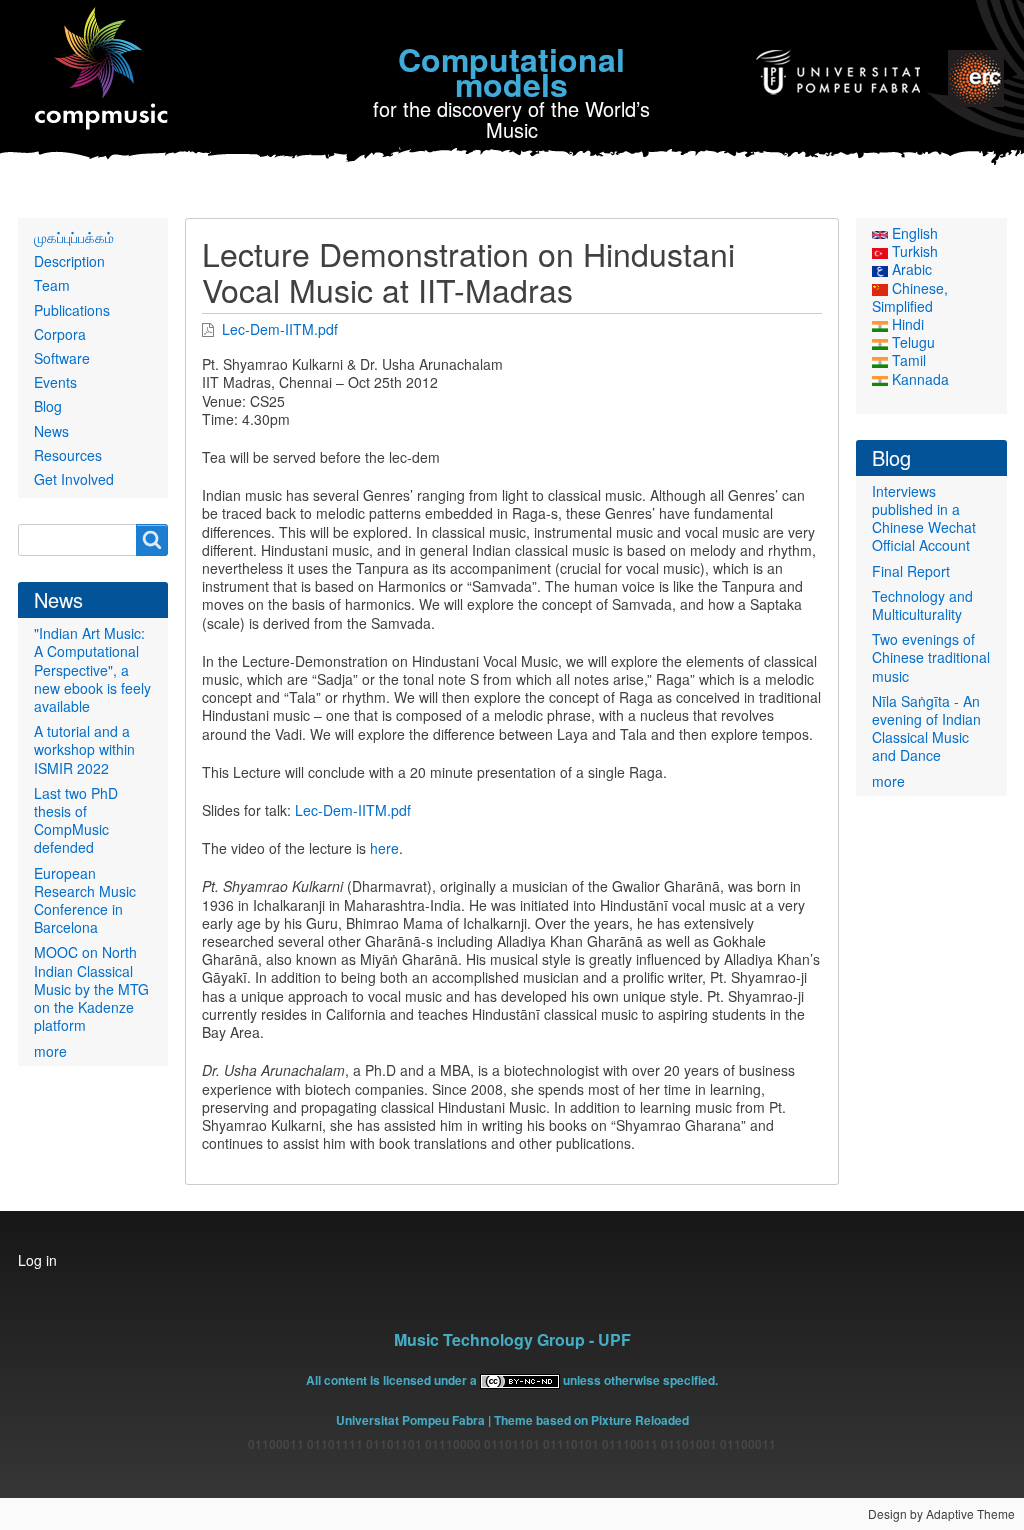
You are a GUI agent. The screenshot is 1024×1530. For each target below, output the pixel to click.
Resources (68, 455)
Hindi (906, 324)
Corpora (60, 334)
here (384, 848)
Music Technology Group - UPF (512, 1339)
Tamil (907, 360)
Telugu (911, 342)
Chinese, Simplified (910, 297)
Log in (37, 1260)
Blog (48, 406)
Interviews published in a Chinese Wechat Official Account (924, 518)
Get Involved (74, 479)
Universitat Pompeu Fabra (410, 1420)
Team (52, 285)
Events (55, 382)
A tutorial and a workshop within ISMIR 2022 (84, 749)
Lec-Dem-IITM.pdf (280, 329)
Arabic (910, 269)
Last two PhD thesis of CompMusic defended (76, 820)
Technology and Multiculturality (922, 605)
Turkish (913, 251)
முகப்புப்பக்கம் (74, 237)
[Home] (102, 69)
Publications (72, 310)
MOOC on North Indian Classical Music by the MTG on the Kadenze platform (91, 988)
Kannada (918, 379)
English (913, 233)
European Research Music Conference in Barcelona (85, 900)
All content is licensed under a (393, 1380)
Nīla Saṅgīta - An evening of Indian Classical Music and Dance (926, 728)
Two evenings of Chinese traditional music (931, 657)
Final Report (911, 571)
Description (69, 261)
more (50, 1051)
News (51, 431)
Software (62, 358)
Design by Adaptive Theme (941, 1513)
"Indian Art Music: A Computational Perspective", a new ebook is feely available (92, 669)
